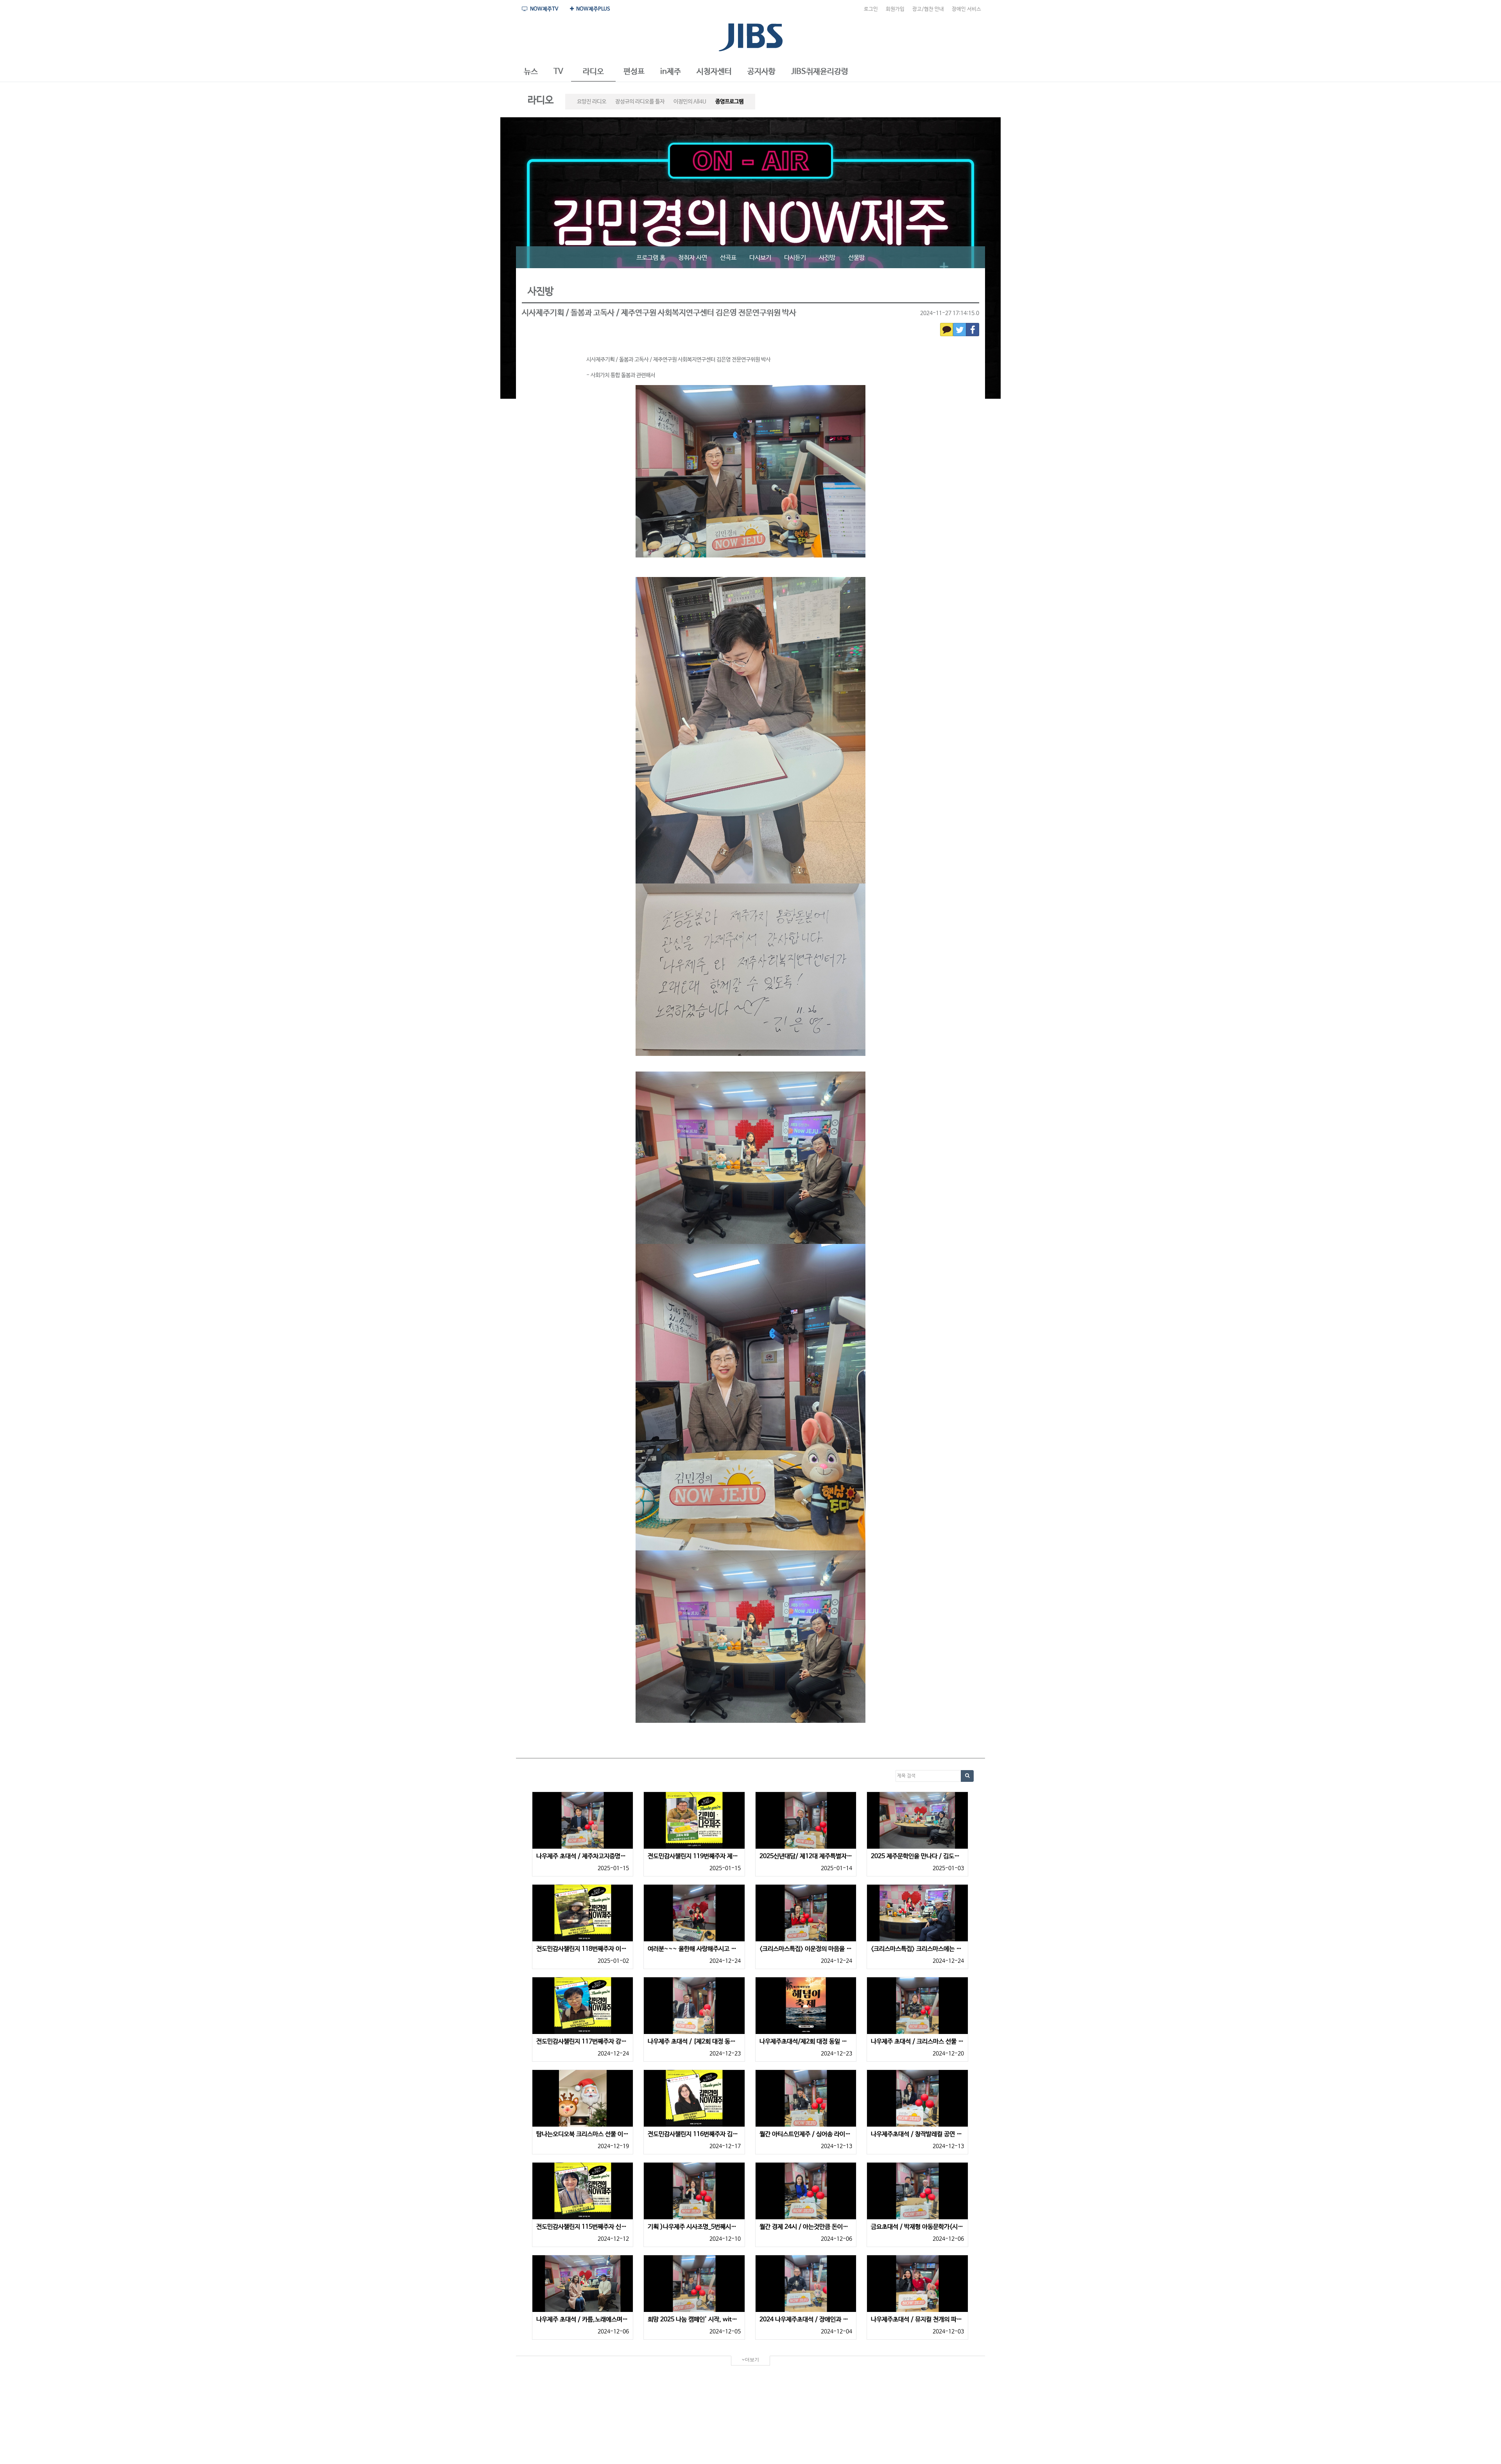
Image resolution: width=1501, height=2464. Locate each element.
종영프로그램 (729, 102)
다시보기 (760, 258)
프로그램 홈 (651, 258)
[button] (531, 72)
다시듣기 (795, 258)
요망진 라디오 (592, 102)
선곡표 (728, 258)
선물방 (856, 258)
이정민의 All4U (690, 102)
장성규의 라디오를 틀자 (640, 102)
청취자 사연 (693, 258)
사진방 (827, 258)
